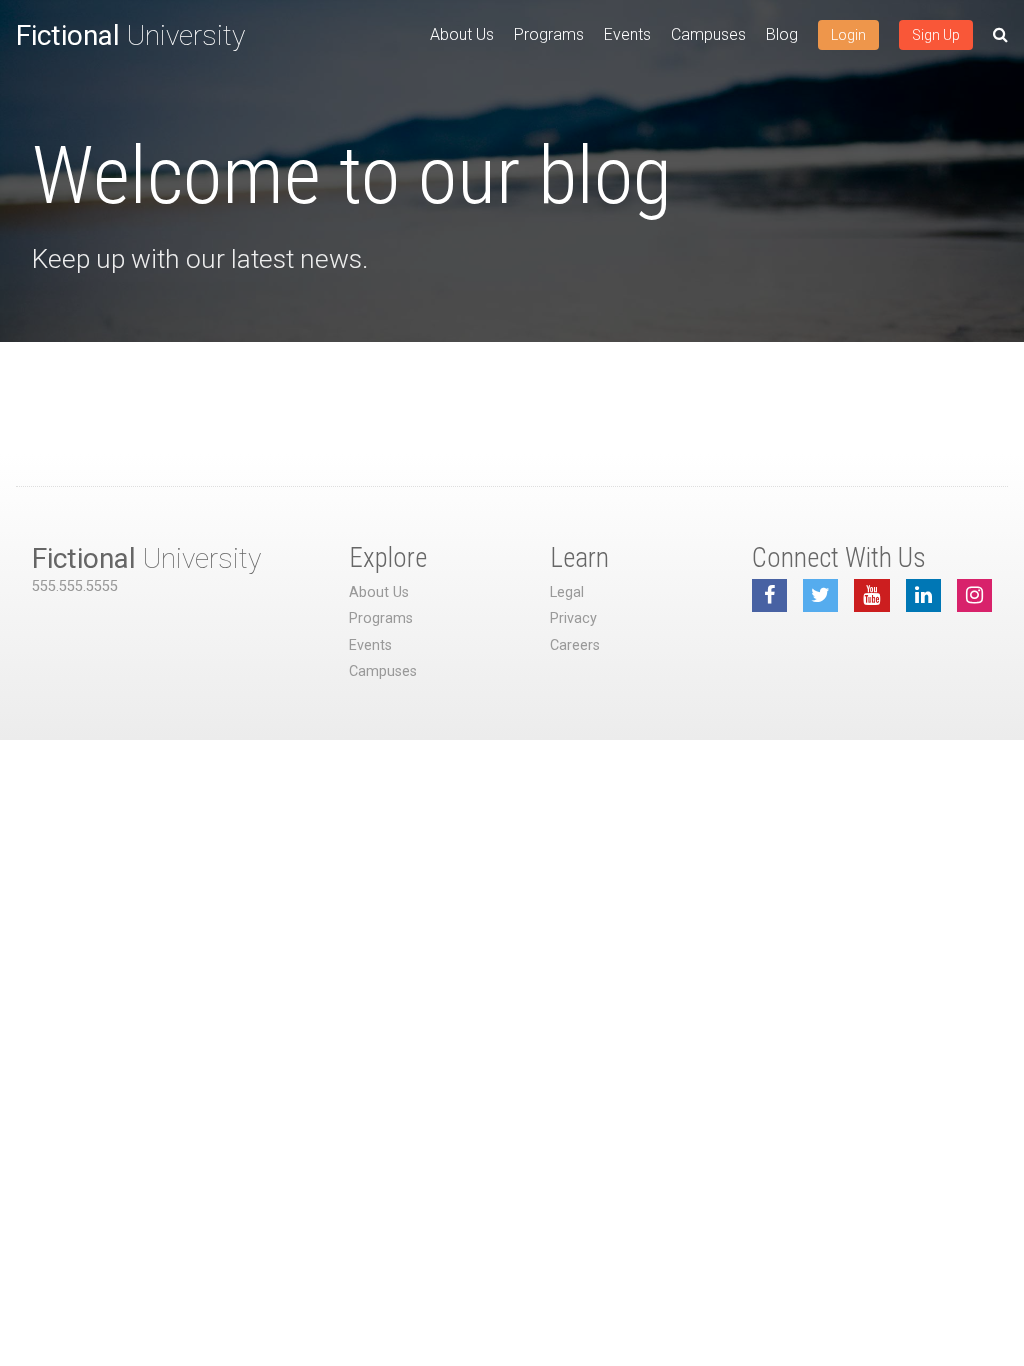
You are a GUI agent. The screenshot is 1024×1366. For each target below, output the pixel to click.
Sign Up (936, 35)
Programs (549, 34)
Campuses (708, 34)
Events (627, 34)
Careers (575, 645)
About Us (462, 34)
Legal (567, 592)
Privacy (573, 618)
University (130, 35)
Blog (782, 34)
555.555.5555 (75, 586)
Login (848, 35)
